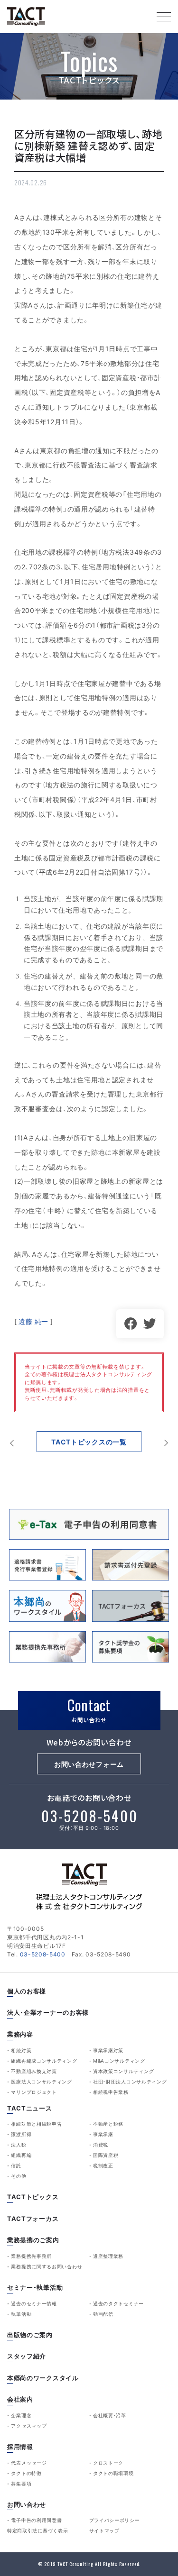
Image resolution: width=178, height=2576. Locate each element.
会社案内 (20, 2399)
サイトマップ (104, 2530)
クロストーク (108, 2463)
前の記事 (12, 1443)
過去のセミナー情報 (34, 2303)
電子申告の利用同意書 (36, 2520)
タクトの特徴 (26, 2473)
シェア (131, 1324)
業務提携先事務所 (31, 2256)
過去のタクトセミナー (118, 2303)
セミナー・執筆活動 (35, 2288)
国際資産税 (106, 2155)
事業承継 (103, 2134)
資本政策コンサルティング (123, 2071)
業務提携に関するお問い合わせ (47, 2266)
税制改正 (103, 2165)
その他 (19, 2176)
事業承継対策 (108, 2050)
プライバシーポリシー (115, 2520)
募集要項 (21, 2484)
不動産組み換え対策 (34, 2071)
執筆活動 (21, 2314)
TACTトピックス (33, 2197)
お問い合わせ (27, 2505)
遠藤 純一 (33, 1321)
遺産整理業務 (108, 2256)
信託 (16, 2165)
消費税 (101, 2145)
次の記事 (166, 1443)
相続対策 (21, 2050)
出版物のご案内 (30, 2335)
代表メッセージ (29, 2463)
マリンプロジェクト (34, 2092)
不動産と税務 (108, 2124)
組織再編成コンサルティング (44, 2061)
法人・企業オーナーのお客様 (48, 2013)
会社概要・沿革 (110, 2415)
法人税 (19, 2145)
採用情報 (20, 2447)
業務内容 (20, 2034)
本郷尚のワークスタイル (43, 2378)
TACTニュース (30, 2108)
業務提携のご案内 (33, 2240)
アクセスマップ (29, 2426)
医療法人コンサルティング (41, 2082)
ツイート (150, 1324)
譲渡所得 (21, 2134)
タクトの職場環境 (113, 2473)
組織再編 (21, 2155)
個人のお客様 (27, 1991)
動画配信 (103, 2314)
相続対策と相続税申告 (36, 2124)
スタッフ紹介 (27, 2356)
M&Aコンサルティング (119, 2061)
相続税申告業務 (111, 2092)
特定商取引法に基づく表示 (37, 2530)
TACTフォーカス (33, 2219)
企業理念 (21, 2415)
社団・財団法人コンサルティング (130, 2082)
